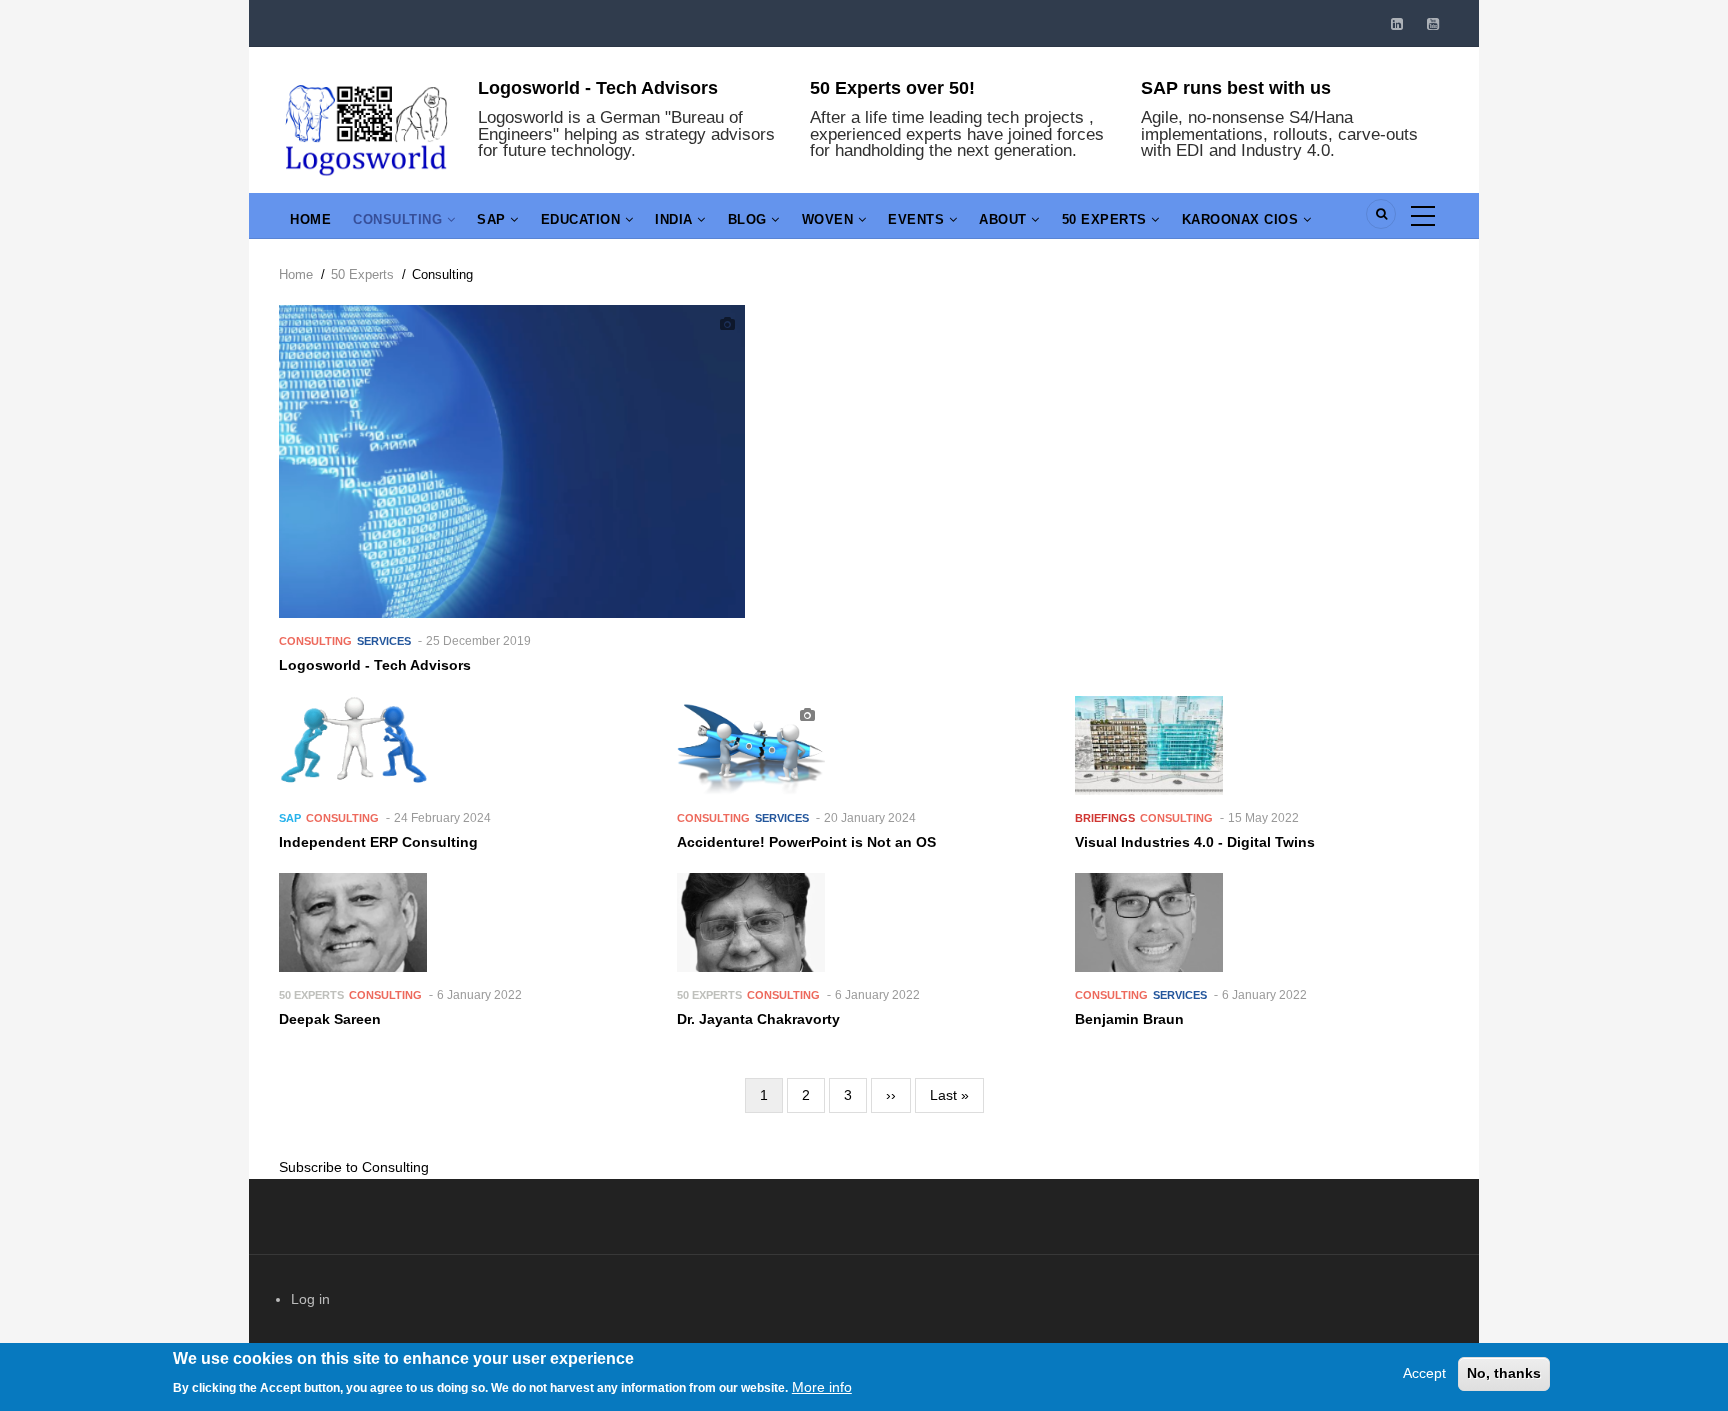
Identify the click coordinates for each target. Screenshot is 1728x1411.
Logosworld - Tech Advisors (598, 88)
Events (918, 219)
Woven (830, 219)
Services (384, 641)
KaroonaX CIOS (1242, 219)
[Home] (366, 127)
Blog (750, 219)
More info (822, 1386)
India (676, 219)
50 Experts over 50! (892, 88)
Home (310, 219)
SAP (493, 219)
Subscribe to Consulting (354, 1167)
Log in (310, 1299)
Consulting (400, 219)
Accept (1424, 1373)
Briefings (1105, 818)
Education (583, 219)
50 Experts (1107, 219)
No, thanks (1504, 1373)
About (1005, 219)
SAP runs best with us (1236, 88)
